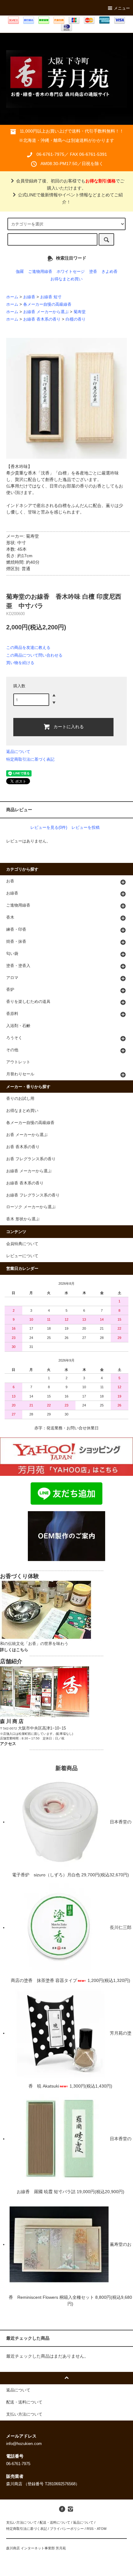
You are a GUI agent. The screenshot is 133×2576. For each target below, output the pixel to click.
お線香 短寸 (51, 297)
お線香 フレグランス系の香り (33, 1195)
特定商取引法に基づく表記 (30, 759)
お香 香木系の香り (23, 1147)
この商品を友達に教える (28, 647)
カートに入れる (69, 726)
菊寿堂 (80, 312)
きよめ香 (109, 272)
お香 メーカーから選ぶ (27, 1135)
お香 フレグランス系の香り (31, 1159)
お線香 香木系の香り (42, 319)
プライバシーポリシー (67, 2529)
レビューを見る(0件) (49, 827)
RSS (90, 2529)
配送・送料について (55, 2522)
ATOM (102, 2529)
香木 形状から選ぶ (23, 1219)
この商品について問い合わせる (34, 655)
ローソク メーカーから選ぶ (31, 1207)
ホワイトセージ (71, 272)
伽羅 (20, 272)
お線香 (29, 297)
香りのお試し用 (20, 1099)
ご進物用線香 (40, 272)
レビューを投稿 (86, 827)
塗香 (93, 272)
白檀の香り (76, 319)
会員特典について (22, 1244)
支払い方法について (21, 2522)
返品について (18, 752)
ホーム (12, 297)
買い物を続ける (20, 663)
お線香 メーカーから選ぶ (46, 312)
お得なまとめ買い (66, 279)
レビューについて (22, 1256)
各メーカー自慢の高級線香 (47, 304)
